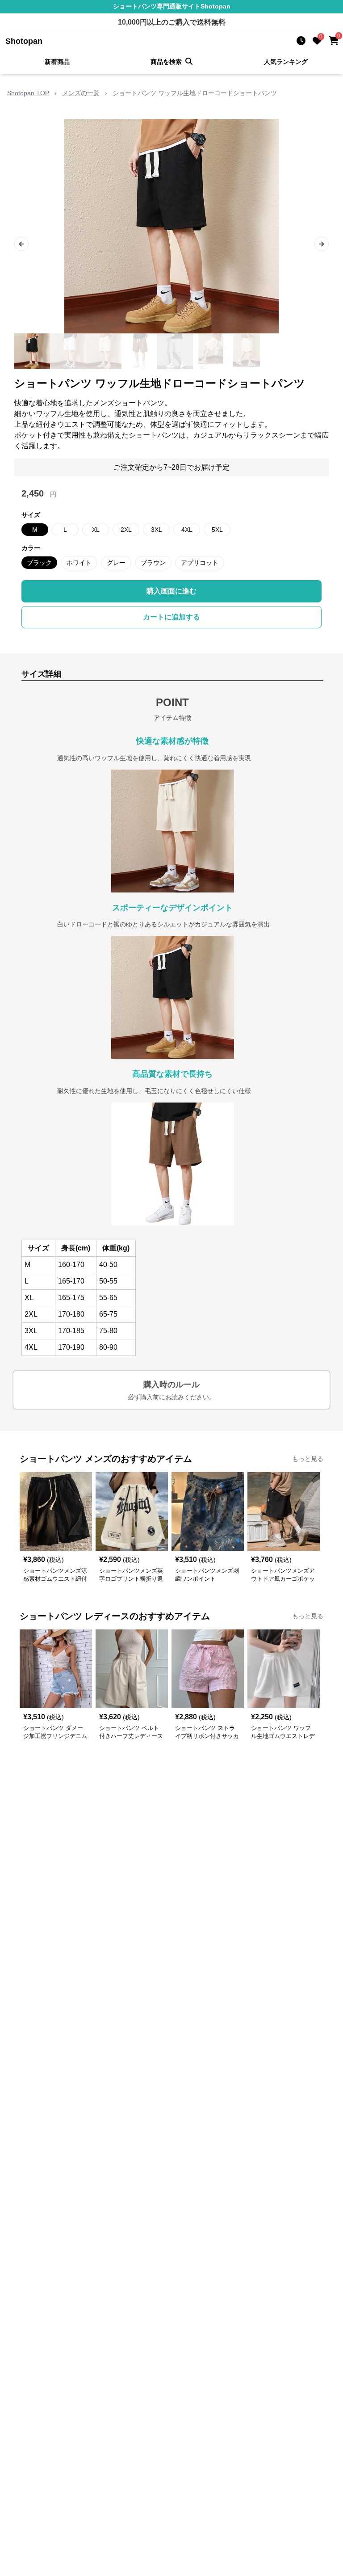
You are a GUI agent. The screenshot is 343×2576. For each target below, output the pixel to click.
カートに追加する (171, 617)
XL (96, 530)
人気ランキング (286, 62)
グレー (116, 563)
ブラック (39, 563)
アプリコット (200, 563)
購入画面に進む (171, 591)
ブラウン (153, 563)
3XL (157, 530)
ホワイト (79, 563)
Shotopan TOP (28, 93)
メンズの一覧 (81, 93)
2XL (126, 530)
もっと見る (308, 1459)
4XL (187, 530)
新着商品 (57, 62)
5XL (217, 530)
